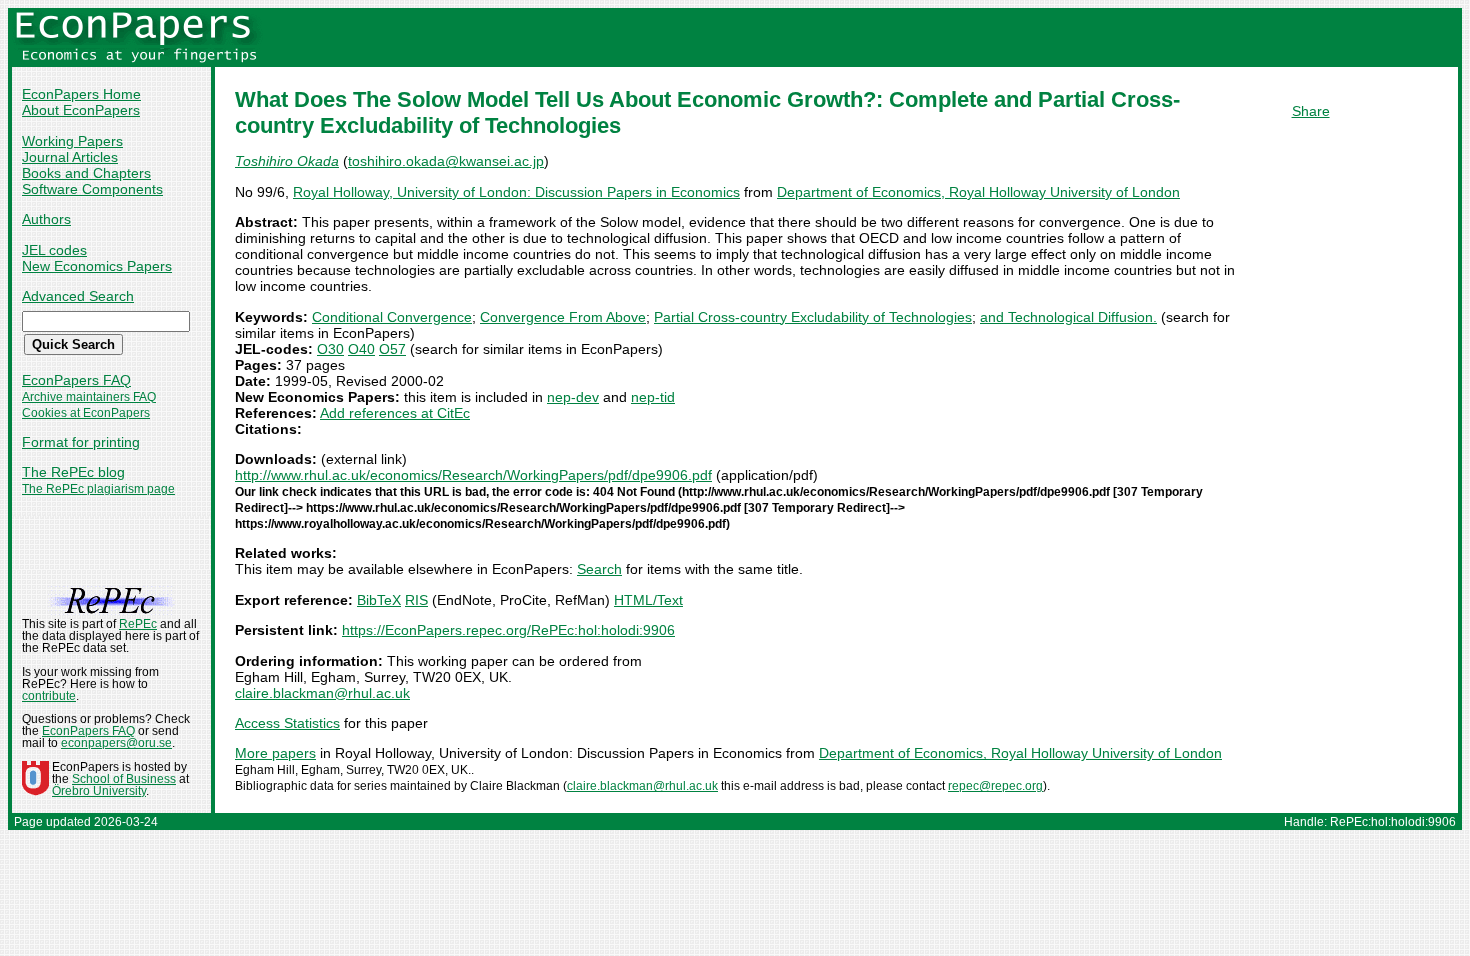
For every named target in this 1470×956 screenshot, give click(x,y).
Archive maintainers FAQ (89, 397)
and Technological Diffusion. (1068, 317)
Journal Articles (70, 157)
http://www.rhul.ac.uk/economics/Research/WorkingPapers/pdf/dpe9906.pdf (473, 475)
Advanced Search (78, 296)
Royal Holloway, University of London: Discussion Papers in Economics (516, 192)
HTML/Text (648, 600)
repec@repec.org (995, 786)
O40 (361, 349)
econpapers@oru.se (116, 743)
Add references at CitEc (395, 413)
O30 (330, 349)
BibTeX (379, 600)
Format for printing (81, 442)
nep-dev (573, 397)
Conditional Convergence (392, 317)
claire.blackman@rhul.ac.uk (322, 693)
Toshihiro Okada (287, 161)
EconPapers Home (81, 94)
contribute (49, 696)
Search (599, 569)
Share (1311, 111)
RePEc (138, 624)
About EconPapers (81, 110)
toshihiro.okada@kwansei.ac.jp (446, 161)
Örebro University (99, 791)
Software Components (92, 189)
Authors (46, 219)
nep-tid (653, 397)
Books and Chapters (86, 173)
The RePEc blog (73, 472)
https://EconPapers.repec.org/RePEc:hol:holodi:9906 (508, 630)
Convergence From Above (563, 317)
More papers (275, 753)
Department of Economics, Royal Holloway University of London (978, 192)
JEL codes (54, 250)
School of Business (124, 779)
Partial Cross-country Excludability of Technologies (813, 317)
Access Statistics (287, 723)
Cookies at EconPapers (86, 413)
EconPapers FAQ (76, 380)
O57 (392, 349)
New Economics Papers (97, 266)
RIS (416, 600)
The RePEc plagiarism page (98, 489)
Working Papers (72, 141)
